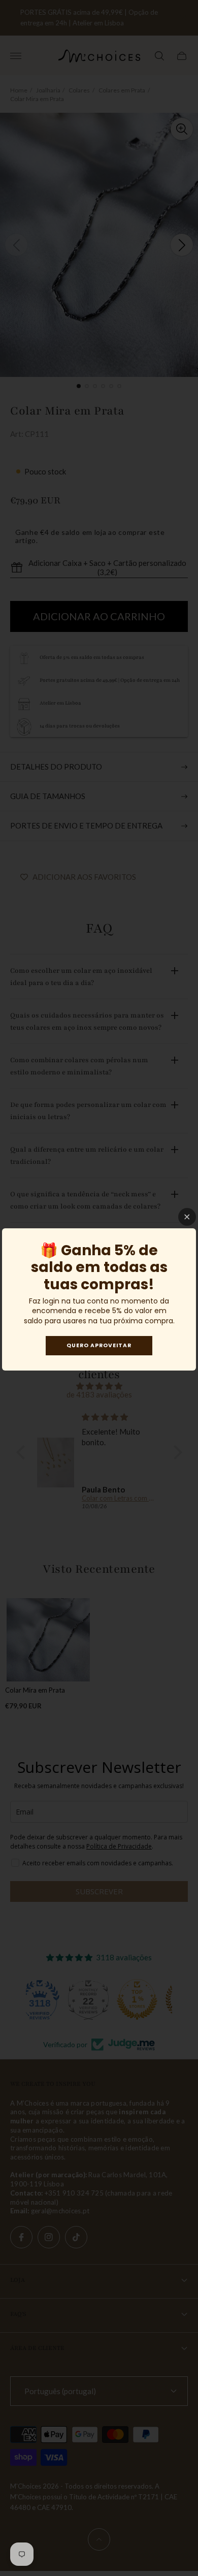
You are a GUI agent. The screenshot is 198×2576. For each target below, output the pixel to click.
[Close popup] (187, 1217)
